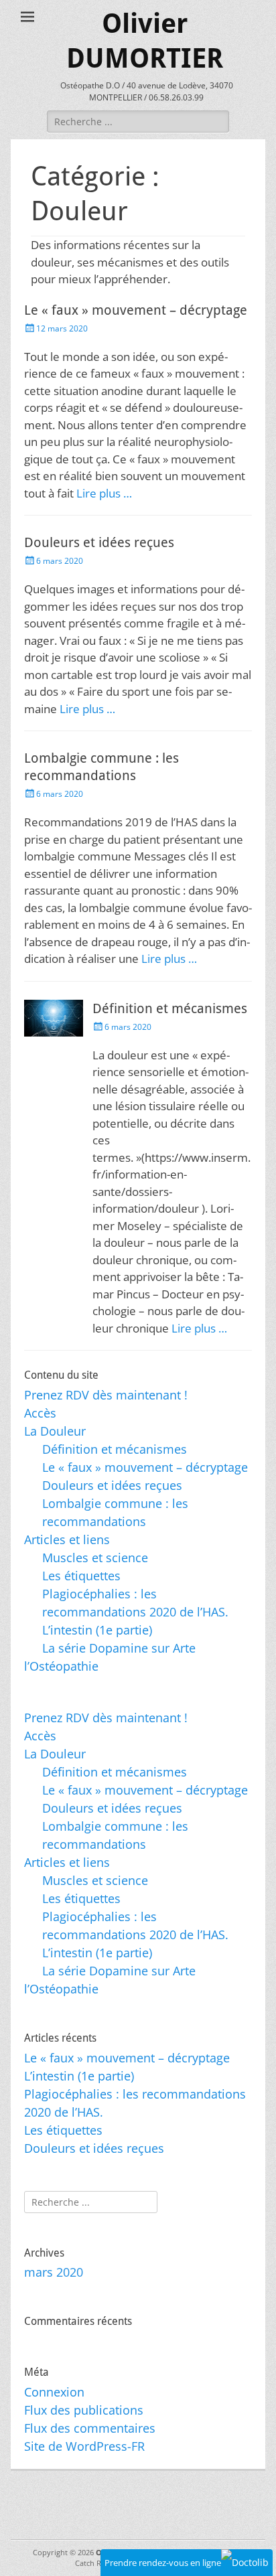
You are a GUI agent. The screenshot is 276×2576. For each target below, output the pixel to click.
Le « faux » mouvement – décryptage (136, 310)
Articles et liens (67, 1539)
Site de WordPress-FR (84, 2446)
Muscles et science (95, 1558)
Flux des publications (84, 2410)
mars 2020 (54, 2272)
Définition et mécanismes (170, 1008)
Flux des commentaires (90, 2428)
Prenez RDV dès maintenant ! (106, 1395)
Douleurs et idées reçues (99, 542)
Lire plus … (104, 493)
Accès (40, 1413)
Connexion (54, 2392)
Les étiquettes (81, 1576)
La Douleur (55, 1431)
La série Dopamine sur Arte (119, 1648)
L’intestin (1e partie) (97, 1630)
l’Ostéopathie (61, 1666)
